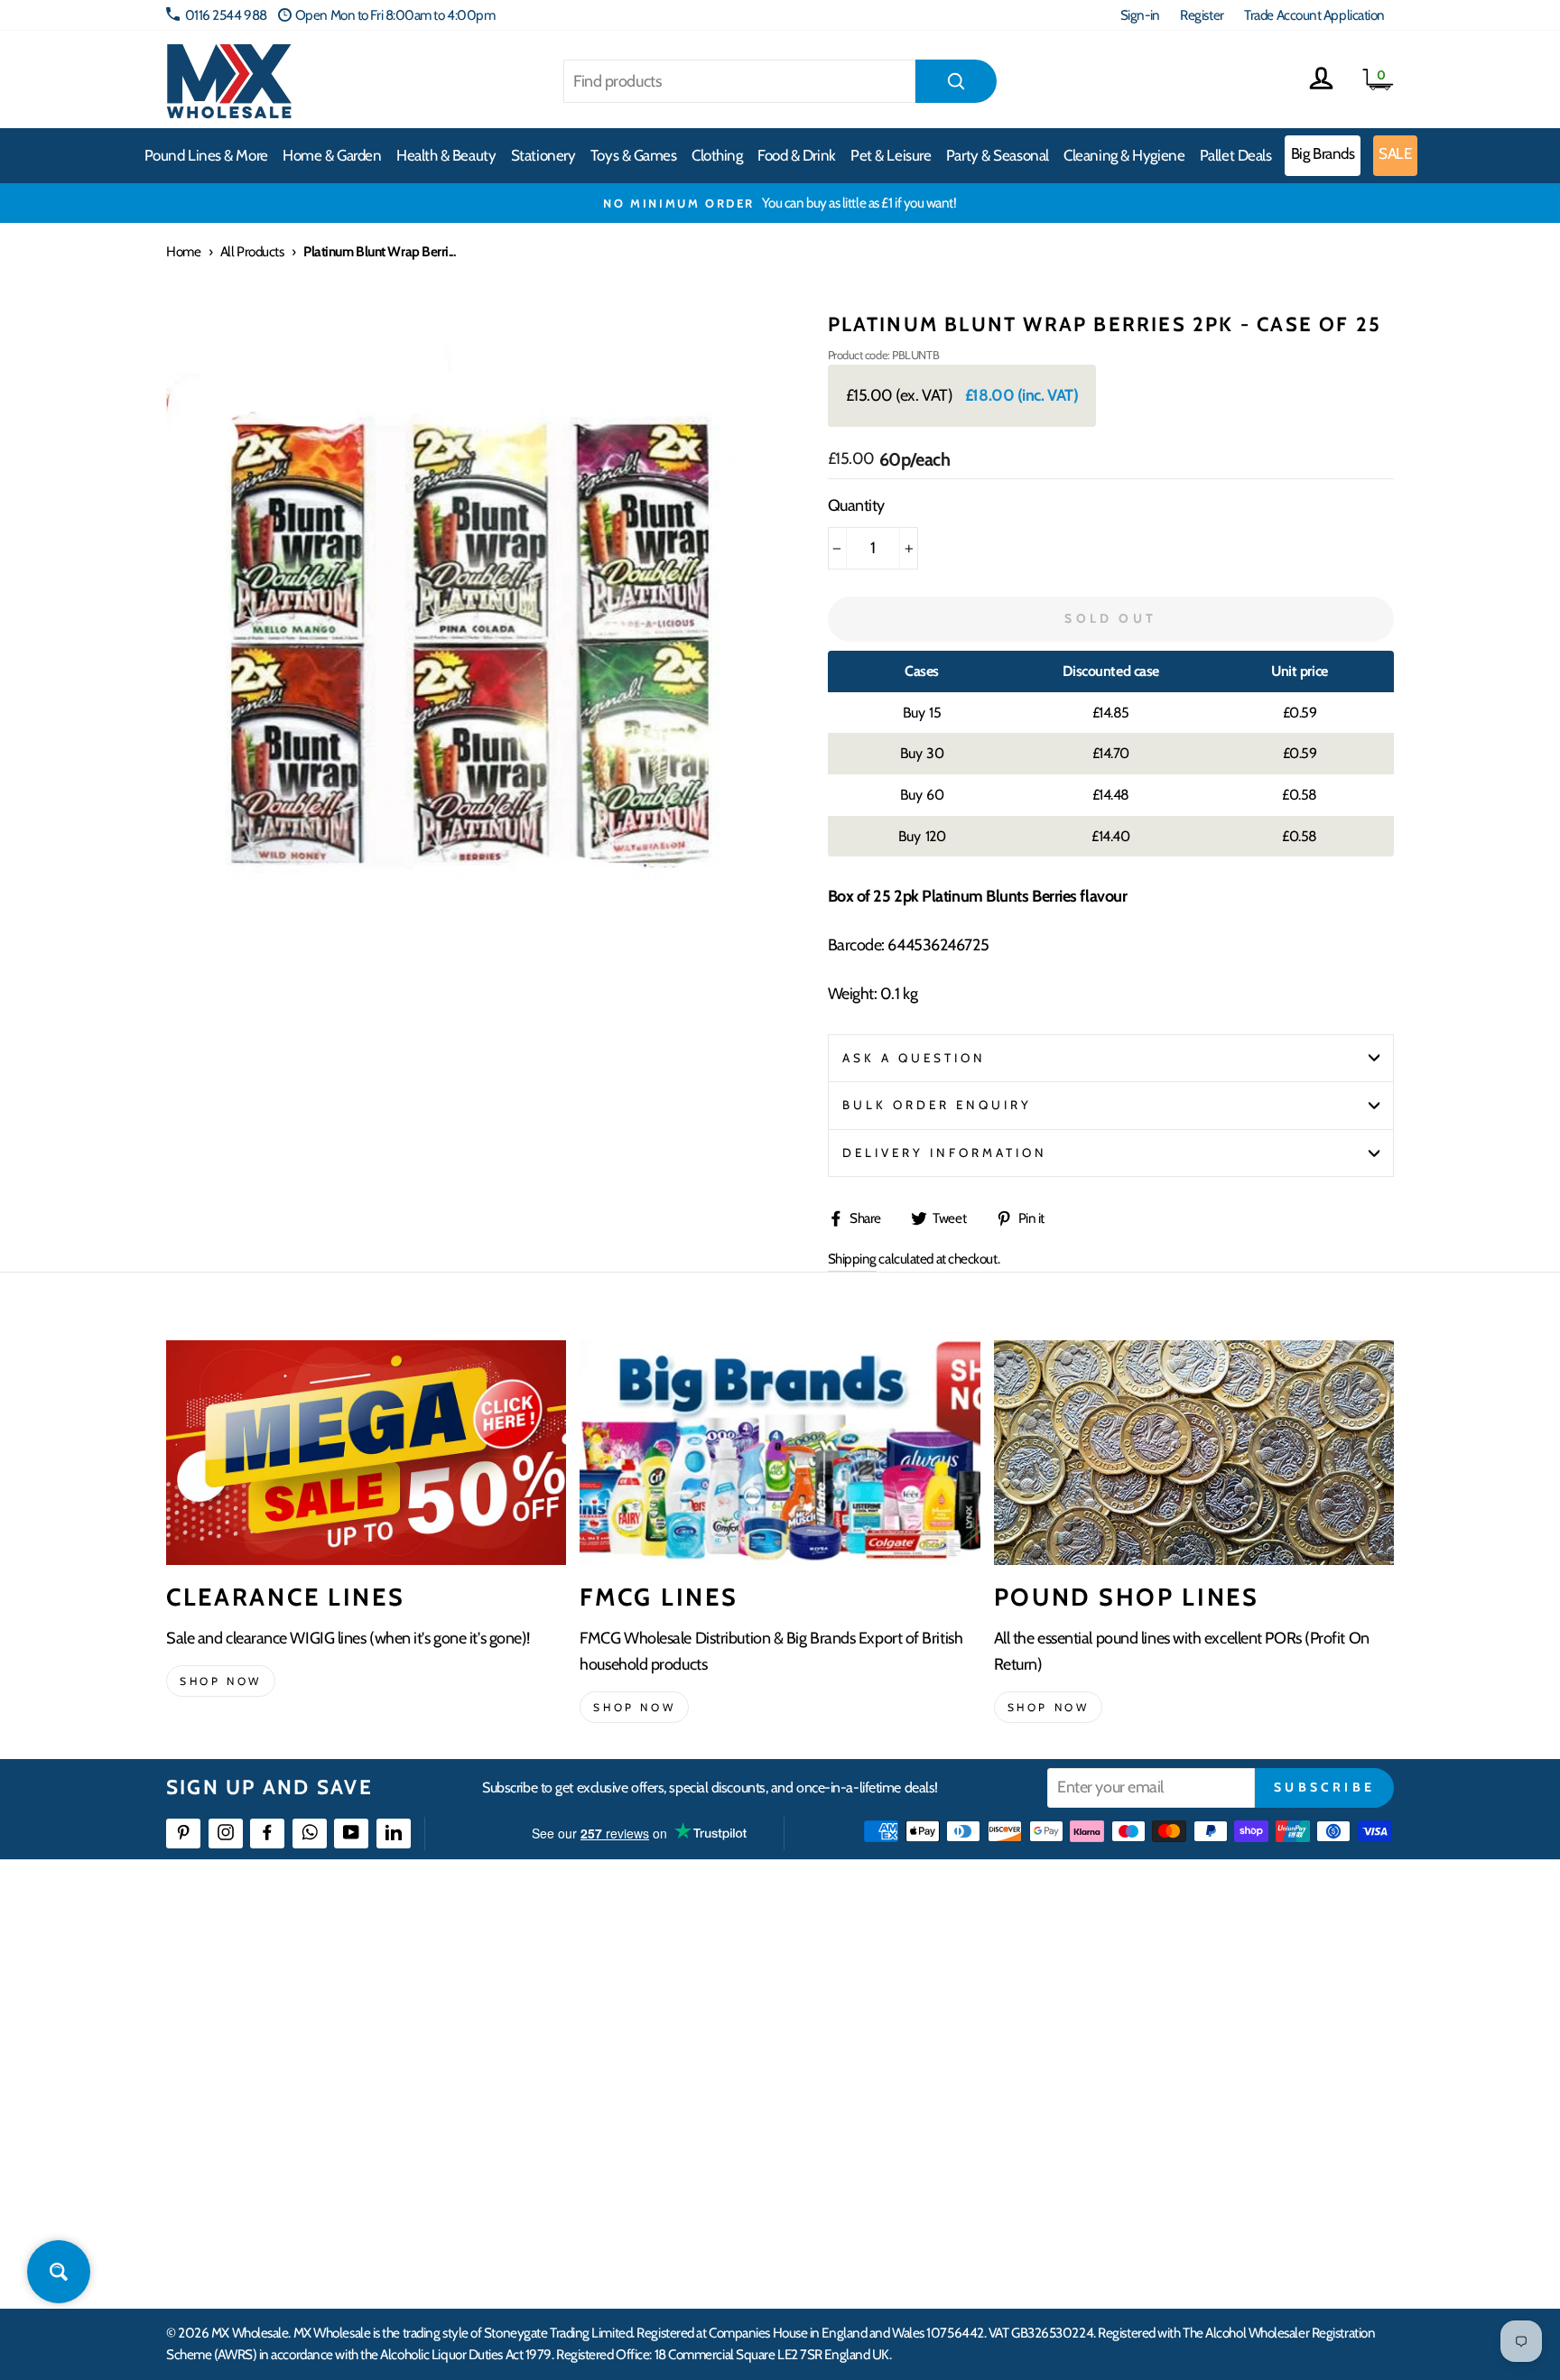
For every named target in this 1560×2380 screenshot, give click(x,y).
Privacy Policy (626, 2162)
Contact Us (1165, 1965)
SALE (1395, 153)
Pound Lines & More (206, 155)
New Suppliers (1175, 2162)
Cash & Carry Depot (1187, 2031)
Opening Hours (1177, 1999)
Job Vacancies (1170, 2130)
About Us (886, 1965)
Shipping (852, 1259)
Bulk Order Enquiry (938, 1105)
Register (1202, 15)
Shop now (221, 1681)
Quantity (856, 505)
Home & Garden (332, 155)
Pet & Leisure (891, 155)
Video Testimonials (911, 1999)
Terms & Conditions (640, 2130)
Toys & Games (634, 155)
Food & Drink (797, 155)
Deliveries (616, 2031)
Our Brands (892, 2031)
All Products (252, 251)
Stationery (543, 155)
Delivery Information (945, 1153)
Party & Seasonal (998, 155)
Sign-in (1140, 15)
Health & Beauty (446, 155)
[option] (780, 203)
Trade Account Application (1314, 15)
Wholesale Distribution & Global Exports (694, 2096)
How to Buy (620, 1999)
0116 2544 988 (226, 15)
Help (602, 1965)
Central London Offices (1198, 2064)
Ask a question (915, 1058)
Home (183, 251)
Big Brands (1323, 153)
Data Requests (1174, 2227)
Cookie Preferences (1187, 2195)
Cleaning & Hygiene (1124, 155)
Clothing (717, 155)
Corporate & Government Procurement (695, 2064)
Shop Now (1049, 1707)
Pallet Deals (1236, 155)
